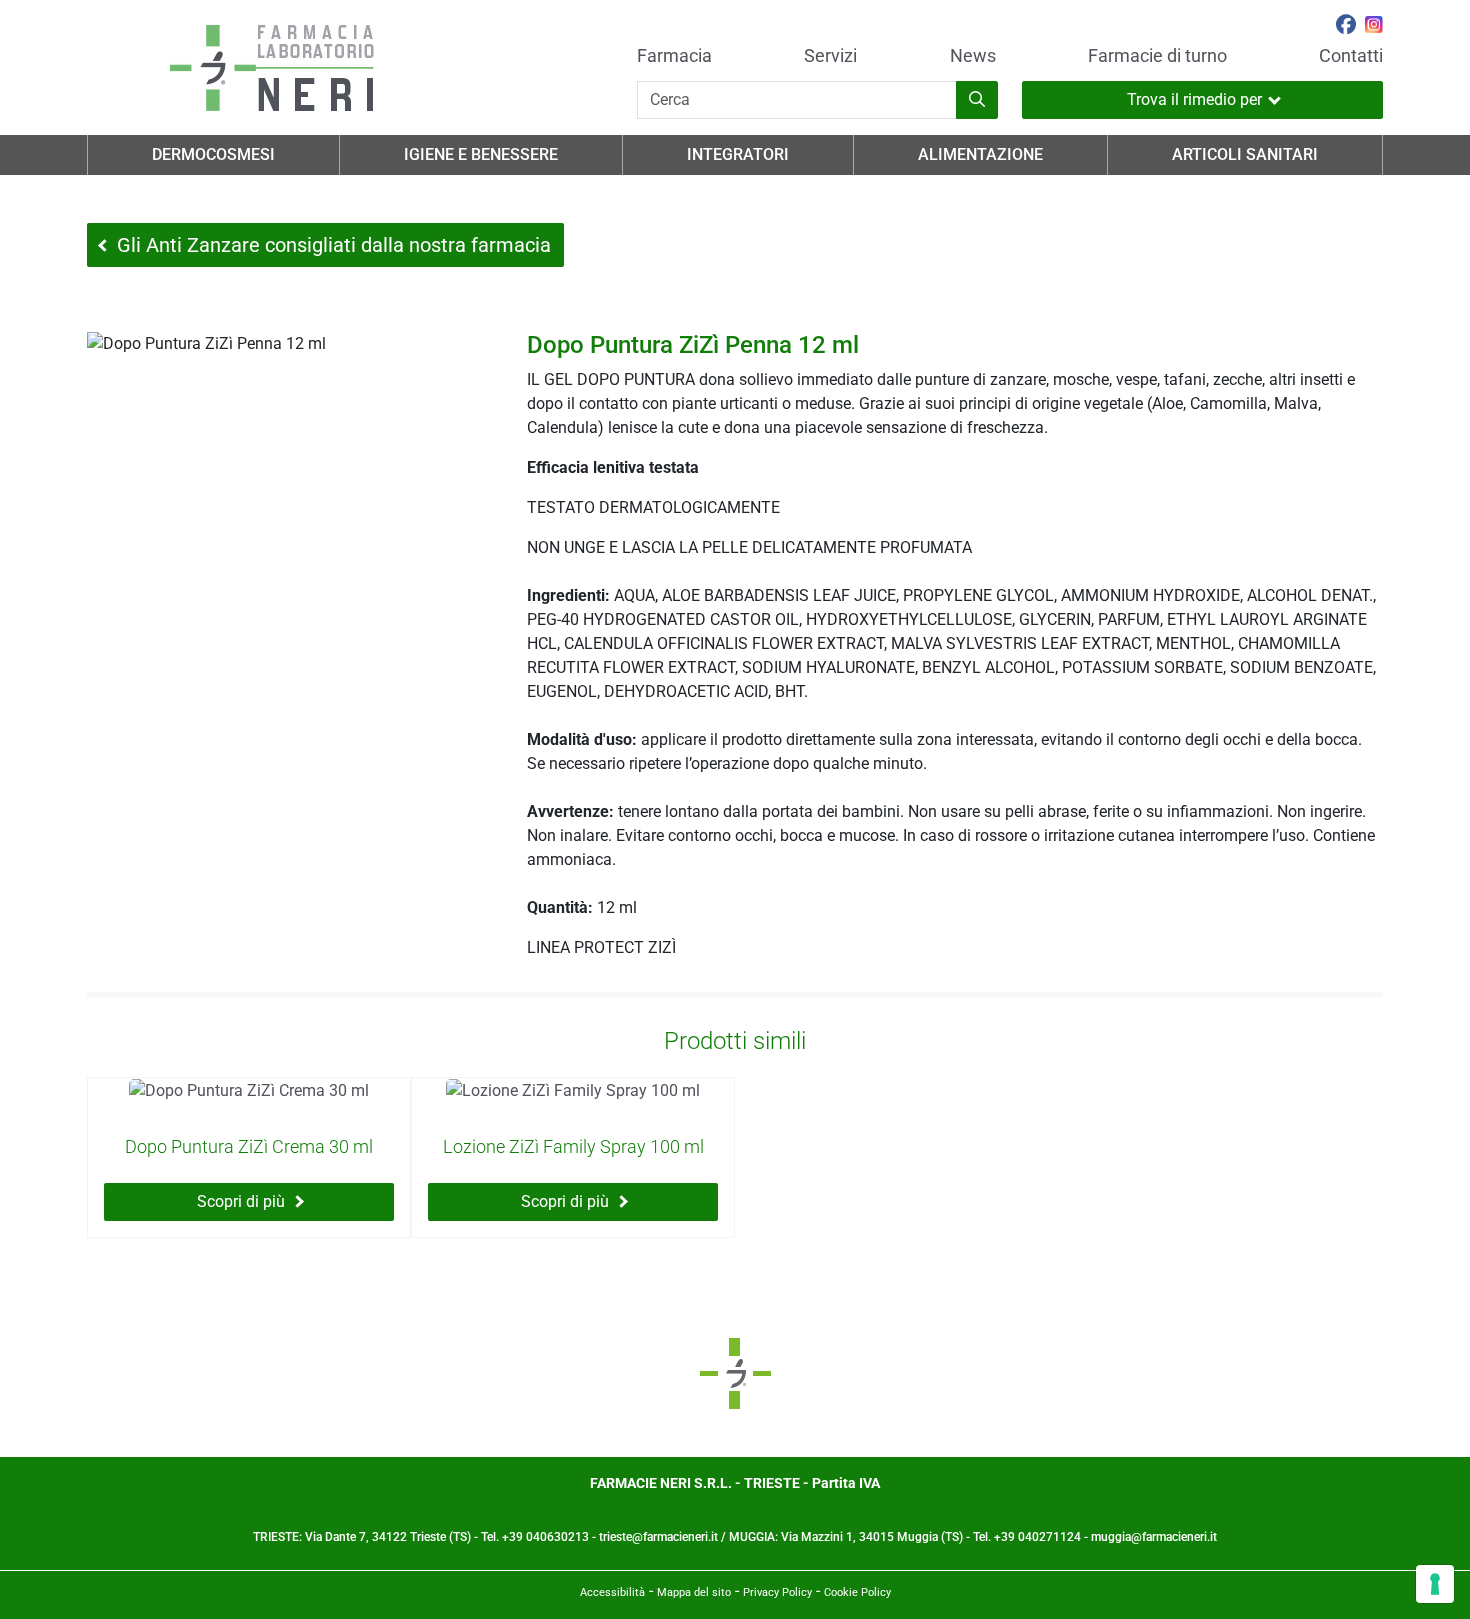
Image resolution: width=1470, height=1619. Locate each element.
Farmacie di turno (1157, 56)
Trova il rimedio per (1194, 99)
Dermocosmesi (213, 154)
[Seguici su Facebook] (1346, 27)
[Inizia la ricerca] (977, 100)
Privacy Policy (777, 1592)
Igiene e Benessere (481, 154)
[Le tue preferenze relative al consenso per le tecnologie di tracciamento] (1435, 1584)
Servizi (830, 56)
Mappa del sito (694, 1592)
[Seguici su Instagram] (1374, 27)
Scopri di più (241, 1201)
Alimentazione (980, 154)
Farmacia (674, 56)
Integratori (738, 154)
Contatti (1351, 56)
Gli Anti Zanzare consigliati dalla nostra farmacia (334, 245)
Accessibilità (612, 1592)
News (973, 56)
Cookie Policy (857, 1592)
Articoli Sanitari (1245, 154)
